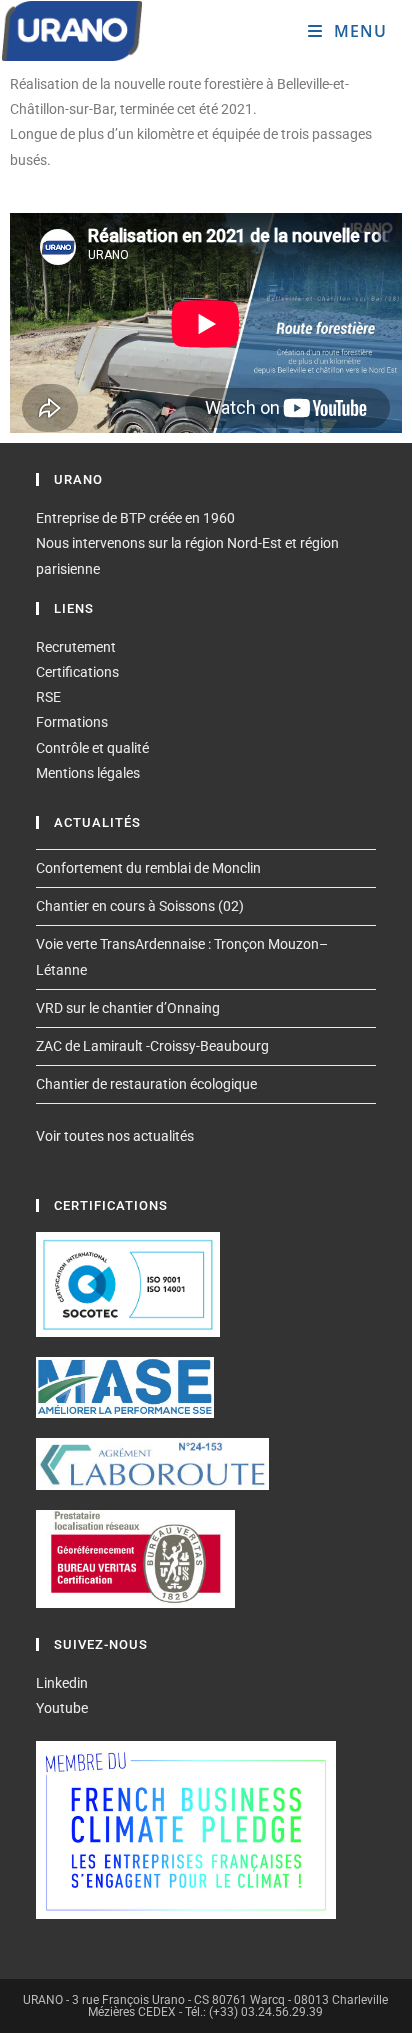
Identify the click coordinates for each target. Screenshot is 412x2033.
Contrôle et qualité (92, 748)
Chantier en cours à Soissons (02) (140, 906)
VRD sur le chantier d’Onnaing (128, 1008)
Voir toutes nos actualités (115, 1136)
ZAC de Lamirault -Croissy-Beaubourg (152, 1046)
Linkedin (62, 1683)
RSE (48, 697)
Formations (72, 722)
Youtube (62, 1708)
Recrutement (76, 647)
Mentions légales (88, 773)
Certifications (77, 672)
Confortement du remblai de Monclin (148, 868)
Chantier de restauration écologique (146, 1084)
